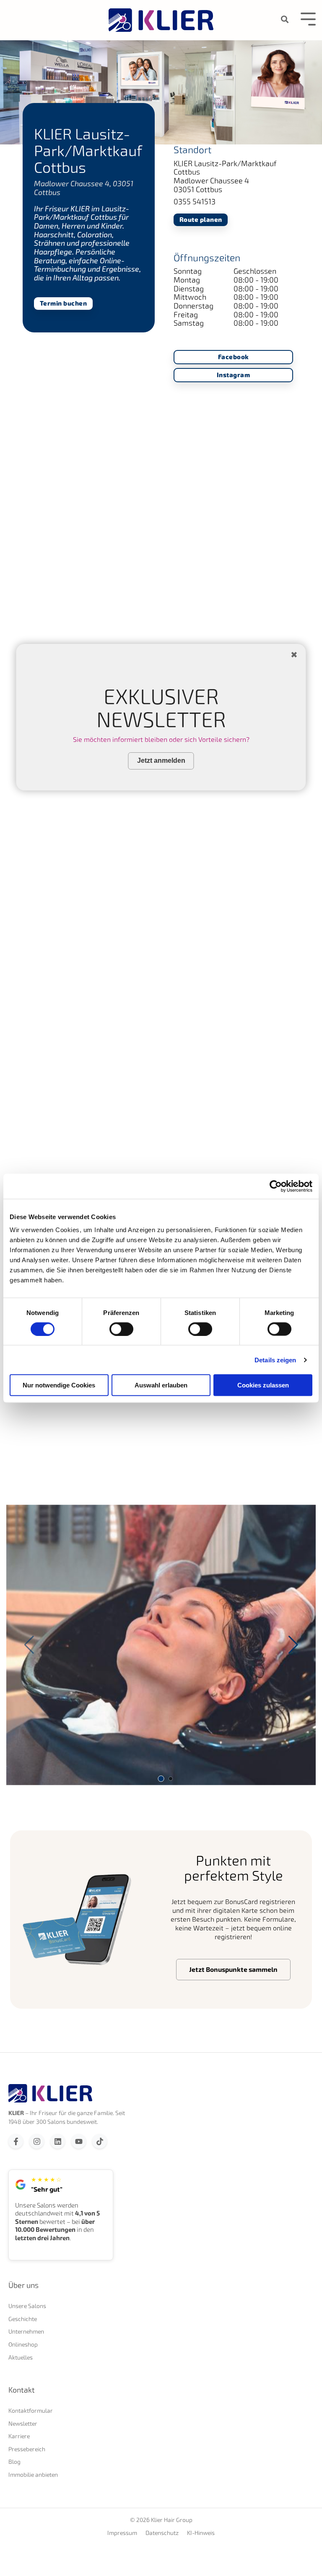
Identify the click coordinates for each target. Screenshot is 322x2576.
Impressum (122, 2533)
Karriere (19, 2436)
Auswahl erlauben (161, 1385)
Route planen (201, 220)
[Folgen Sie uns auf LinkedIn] (58, 2141)
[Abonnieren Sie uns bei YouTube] (79, 2141)
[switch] (121, 1329)
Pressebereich (27, 2449)
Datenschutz (162, 2533)
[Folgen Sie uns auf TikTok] (100, 2141)
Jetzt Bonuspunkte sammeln (233, 1969)
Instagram (234, 375)
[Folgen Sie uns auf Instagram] (37, 2141)
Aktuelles (21, 2357)
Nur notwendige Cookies (59, 1385)
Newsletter (23, 2423)
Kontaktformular (31, 2410)
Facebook (234, 357)
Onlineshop (23, 2344)
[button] (293, 1645)
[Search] (285, 19)
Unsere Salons (27, 2306)
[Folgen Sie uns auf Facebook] (16, 2141)
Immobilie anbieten (33, 2474)
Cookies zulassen (263, 1385)
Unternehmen (26, 2331)
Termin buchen (64, 303)
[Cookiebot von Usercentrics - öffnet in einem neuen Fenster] (276, 1186)
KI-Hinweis (201, 2533)
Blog (14, 2461)
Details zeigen (275, 1360)
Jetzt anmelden (161, 760)
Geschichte (23, 2319)
